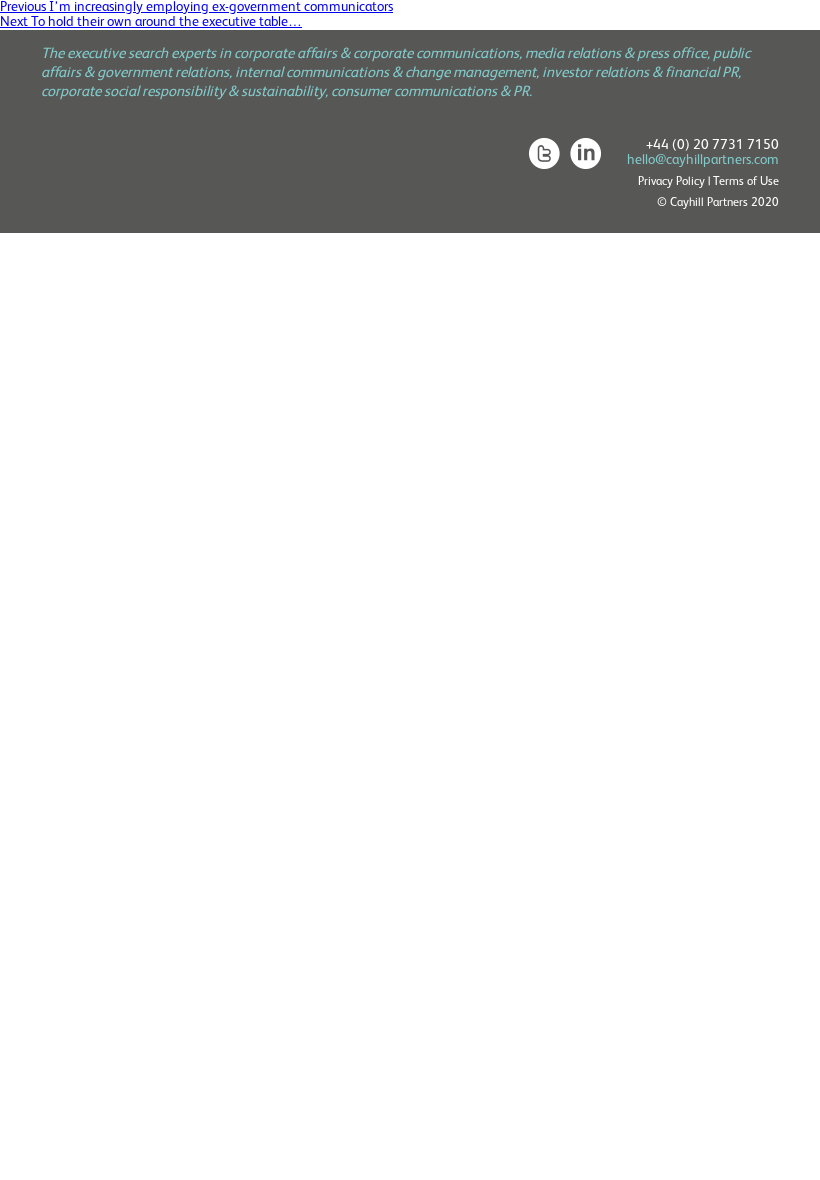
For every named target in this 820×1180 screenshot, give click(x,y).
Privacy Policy (671, 182)
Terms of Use (746, 182)
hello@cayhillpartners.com (703, 160)
